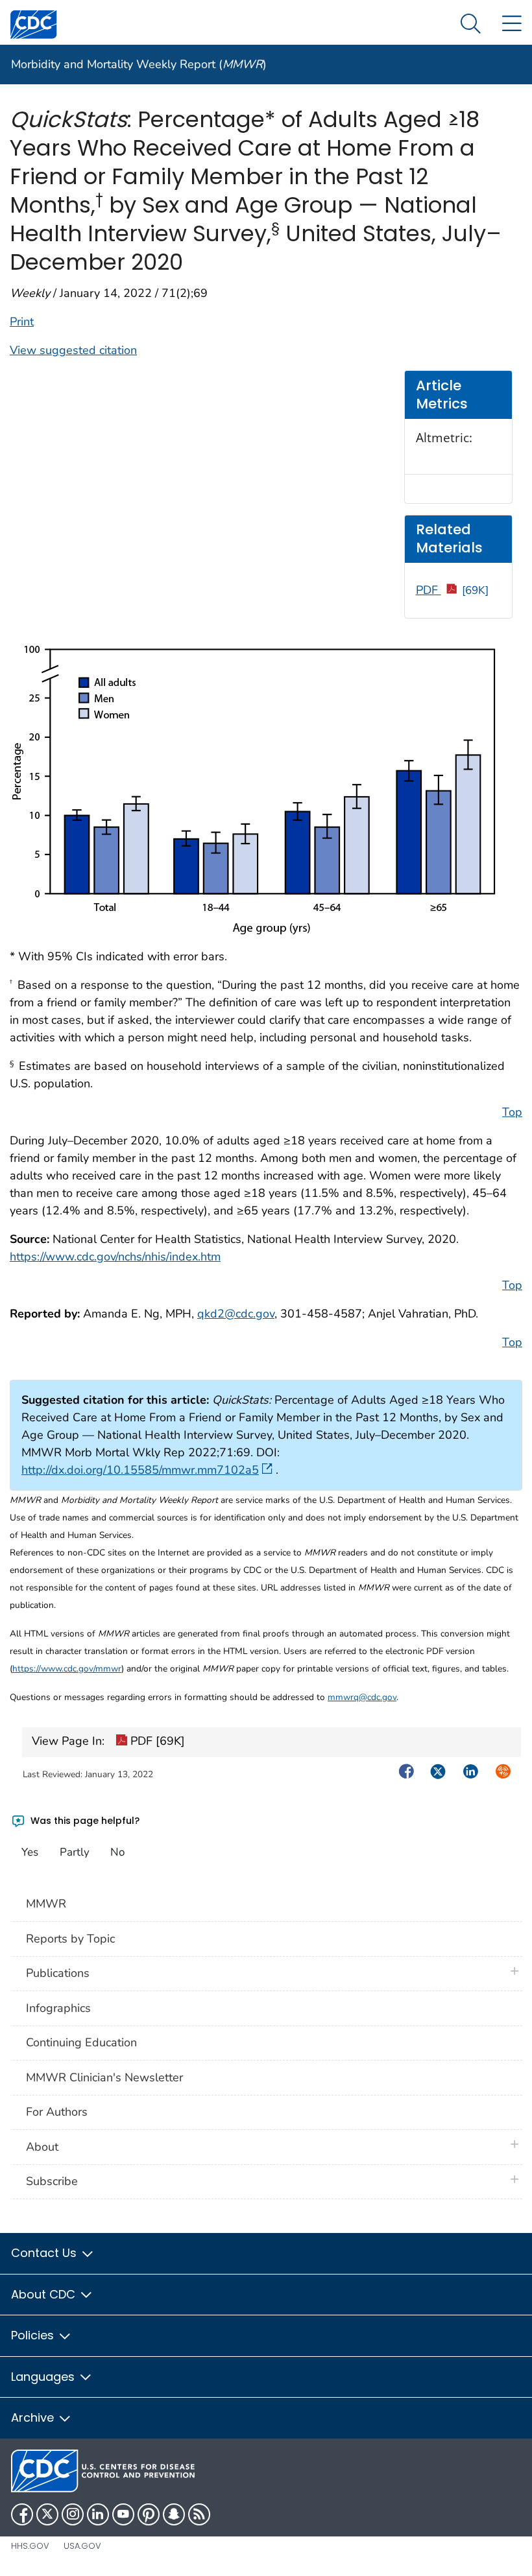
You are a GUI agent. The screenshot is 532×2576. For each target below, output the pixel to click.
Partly (75, 1852)
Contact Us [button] (45, 2253)
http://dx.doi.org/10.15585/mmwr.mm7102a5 (140, 1470)
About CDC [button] (45, 2294)
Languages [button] (44, 2377)
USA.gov (82, 2546)
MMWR (46, 1904)
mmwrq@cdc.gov (362, 1697)
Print (22, 322)
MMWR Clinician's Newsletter (104, 2077)
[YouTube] (123, 2514)
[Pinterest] (149, 2514)
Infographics (58, 2008)
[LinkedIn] (98, 2514)
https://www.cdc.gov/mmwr (67, 1669)
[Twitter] (47, 2514)
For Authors (57, 2112)
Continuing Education (81, 2042)
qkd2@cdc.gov (236, 1314)
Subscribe (52, 2181)
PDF (453, 590)
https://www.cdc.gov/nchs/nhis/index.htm (115, 1257)
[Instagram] (73, 2514)
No (117, 1852)
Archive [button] (34, 2417)
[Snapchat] (174, 2514)
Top (512, 1112)
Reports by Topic (70, 1939)
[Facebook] (22, 2514)
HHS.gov (30, 2546)
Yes (30, 1852)
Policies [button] (34, 2335)
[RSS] (199, 2514)
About (45, 2147)
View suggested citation (73, 350)
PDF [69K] (156, 1741)
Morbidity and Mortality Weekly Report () (139, 64)
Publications (58, 1973)
